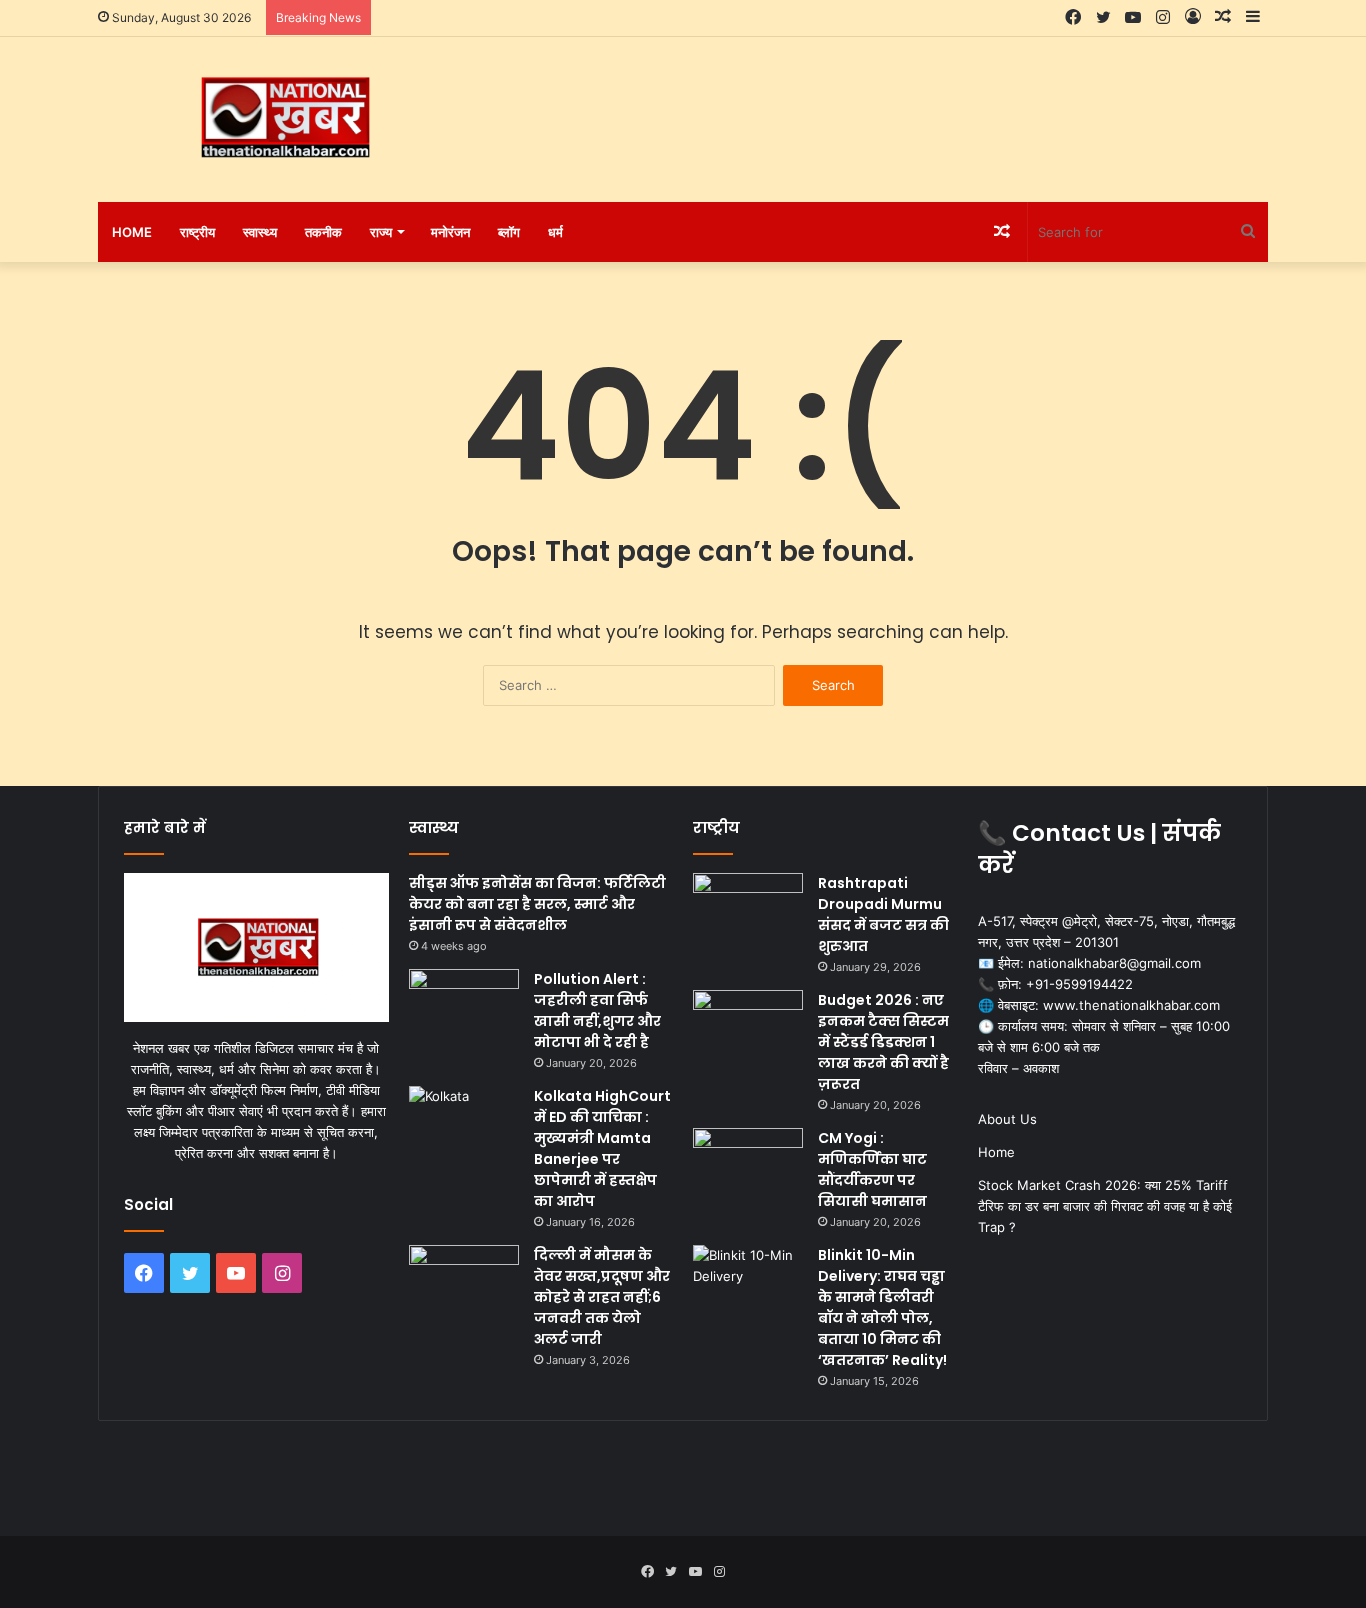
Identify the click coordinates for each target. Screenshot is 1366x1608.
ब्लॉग (509, 232)
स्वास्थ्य (260, 232)
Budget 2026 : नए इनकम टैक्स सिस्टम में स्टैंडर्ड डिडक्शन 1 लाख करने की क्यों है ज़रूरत (883, 1042)
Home (132, 232)
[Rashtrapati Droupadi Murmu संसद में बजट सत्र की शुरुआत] (748, 910)
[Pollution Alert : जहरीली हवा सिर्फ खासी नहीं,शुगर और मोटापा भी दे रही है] (464, 1006)
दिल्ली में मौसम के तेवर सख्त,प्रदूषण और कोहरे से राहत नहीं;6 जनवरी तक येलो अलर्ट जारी (602, 1297)
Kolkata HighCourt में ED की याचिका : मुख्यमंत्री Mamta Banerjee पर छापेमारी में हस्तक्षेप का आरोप (602, 1148)
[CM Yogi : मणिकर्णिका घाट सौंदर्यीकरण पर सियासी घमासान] (748, 1165)
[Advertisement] (883, 102)
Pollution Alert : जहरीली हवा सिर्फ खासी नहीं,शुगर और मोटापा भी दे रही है (597, 1010)
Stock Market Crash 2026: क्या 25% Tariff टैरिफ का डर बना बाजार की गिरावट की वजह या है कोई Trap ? (1105, 1206)
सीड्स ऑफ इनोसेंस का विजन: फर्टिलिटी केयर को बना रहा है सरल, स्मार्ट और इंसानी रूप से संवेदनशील (537, 904)
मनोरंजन (450, 232)
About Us (1007, 1119)
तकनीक (323, 232)
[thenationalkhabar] (283, 118)
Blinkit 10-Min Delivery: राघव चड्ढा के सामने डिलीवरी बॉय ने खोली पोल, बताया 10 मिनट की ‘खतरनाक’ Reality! (882, 1307)
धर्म (555, 232)
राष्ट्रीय (197, 232)
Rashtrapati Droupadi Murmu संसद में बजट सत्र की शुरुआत (883, 914)
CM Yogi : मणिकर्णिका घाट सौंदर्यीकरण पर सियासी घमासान (872, 1169)
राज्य (381, 232)
